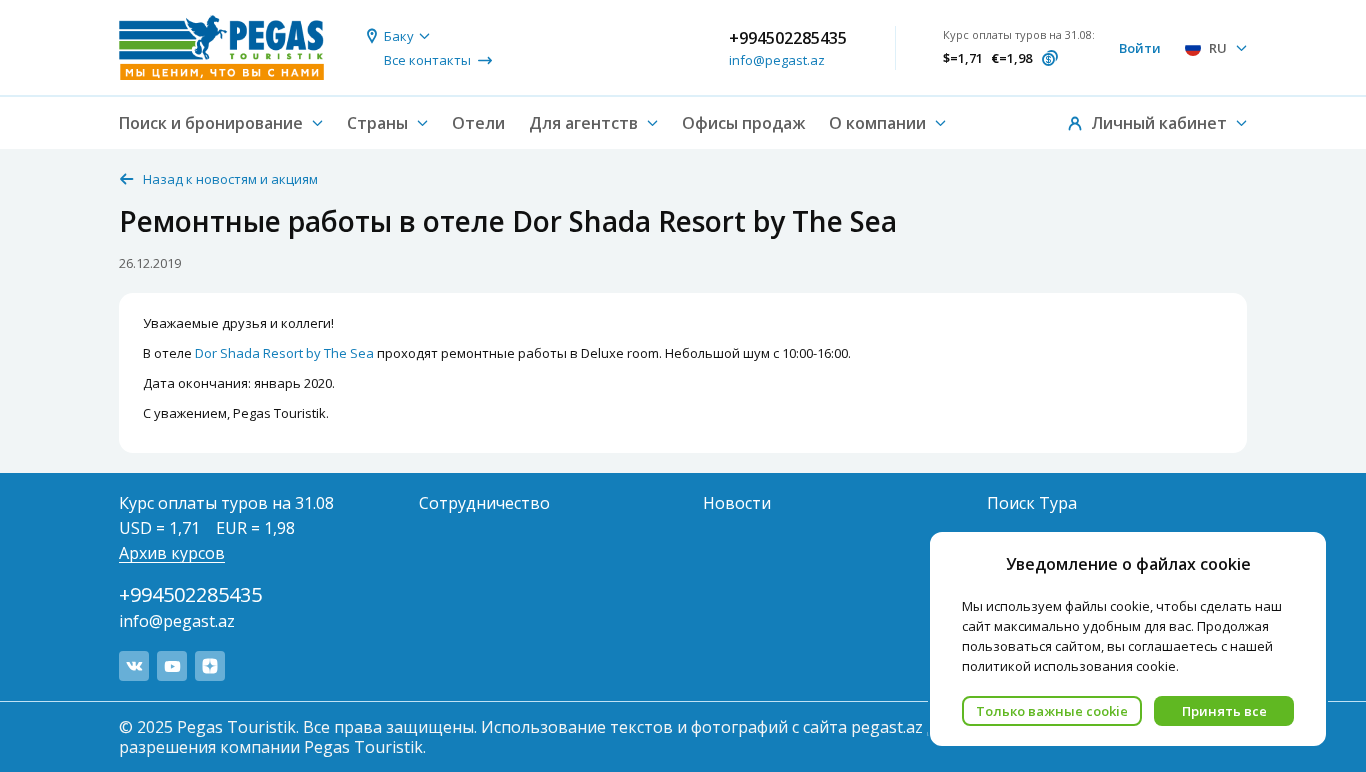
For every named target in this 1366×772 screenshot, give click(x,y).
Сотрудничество (484, 503)
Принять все (1224, 711)
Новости (737, 503)
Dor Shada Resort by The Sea (284, 353)
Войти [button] (1140, 48)
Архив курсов (172, 553)
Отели (478, 123)
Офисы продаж (743, 123)
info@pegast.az (777, 60)
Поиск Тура (1032, 503)
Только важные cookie (1052, 711)
